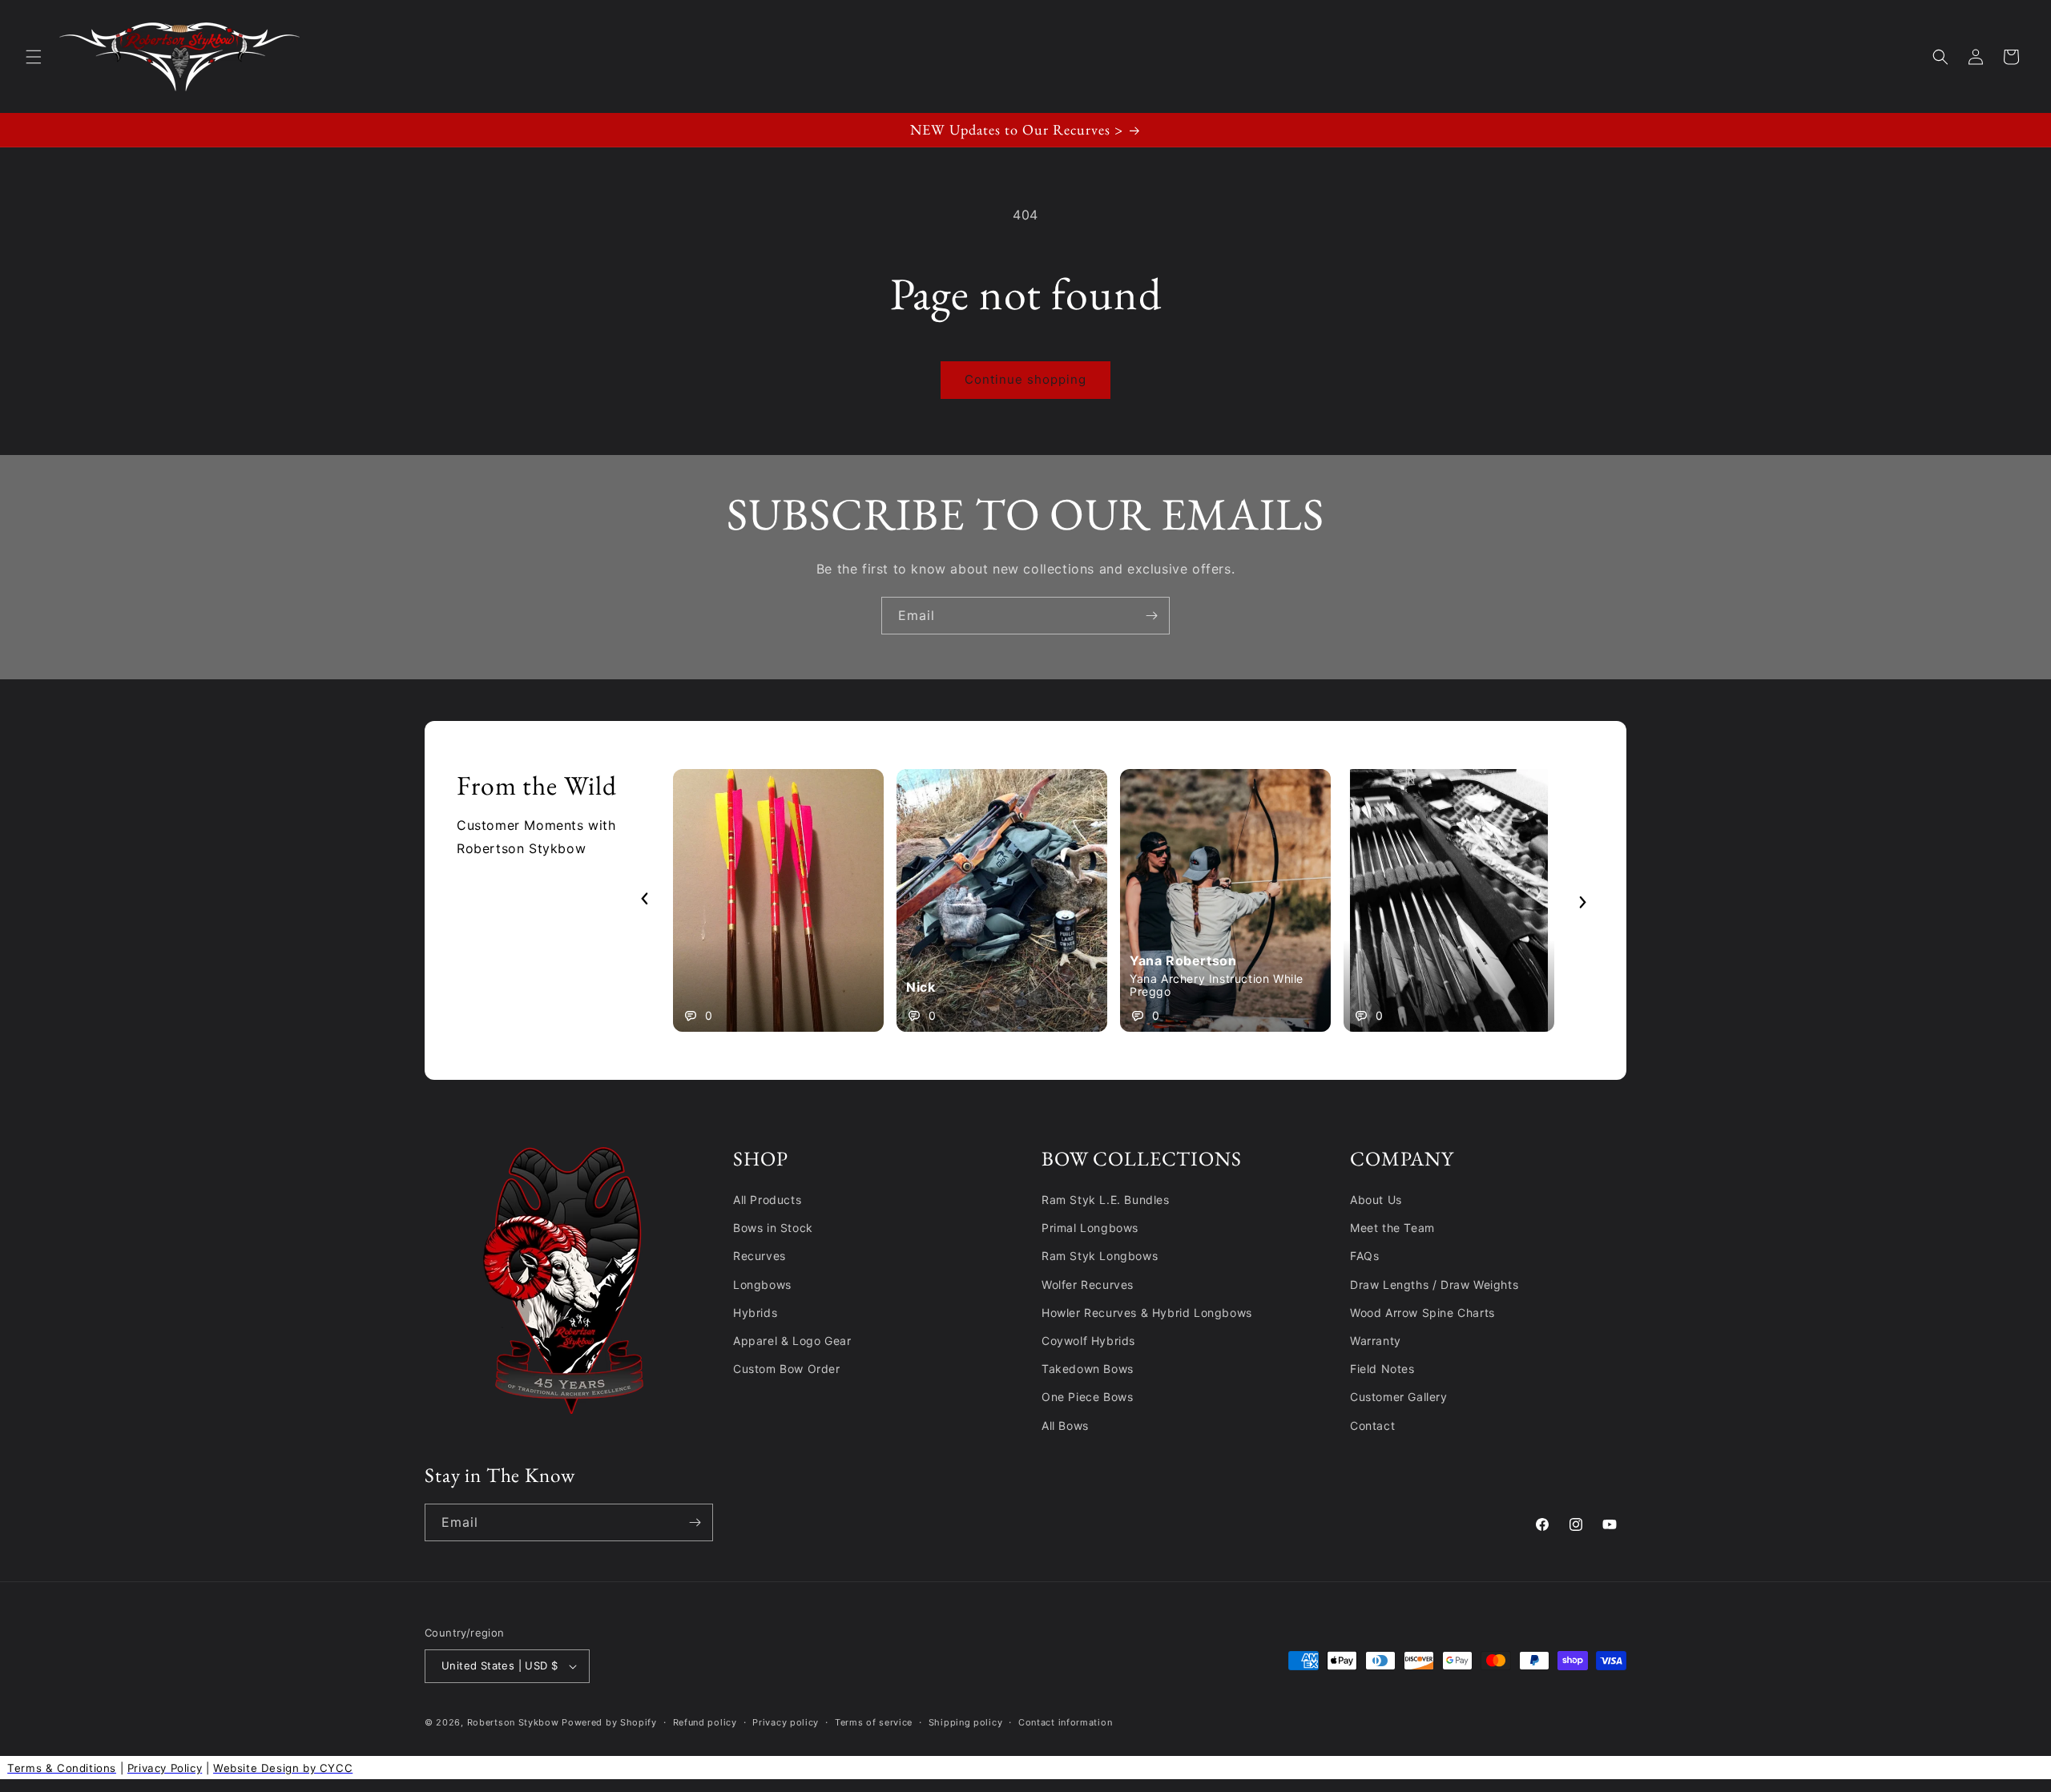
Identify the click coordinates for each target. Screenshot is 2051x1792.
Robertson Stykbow (513, 1722)
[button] (34, 57)
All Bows (1065, 1426)
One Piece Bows (1087, 1397)
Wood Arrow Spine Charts (1422, 1313)
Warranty (1376, 1341)
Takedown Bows (1088, 1369)
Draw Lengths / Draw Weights (1434, 1285)
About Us (1376, 1200)
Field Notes (1382, 1369)
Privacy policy (786, 1722)
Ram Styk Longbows (1100, 1256)
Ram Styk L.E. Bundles (1106, 1200)
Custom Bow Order (787, 1369)
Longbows (762, 1285)
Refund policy (705, 1722)
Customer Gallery (1399, 1397)
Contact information (1065, 1722)
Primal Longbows (1090, 1228)
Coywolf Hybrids (1088, 1341)
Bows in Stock (773, 1228)
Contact (1372, 1426)
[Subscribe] (1151, 616)
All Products (767, 1200)
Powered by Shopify (609, 1722)
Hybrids (755, 1313)
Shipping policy (966, 1722)
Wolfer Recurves (1088, 1285)
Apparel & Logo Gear (792, 1341)
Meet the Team (1392, 1228)
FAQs (1364, 1256)
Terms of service (874, 1722)
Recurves (760, 1256)
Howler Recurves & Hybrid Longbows (1147, 1313)
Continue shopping (1025, 379)
